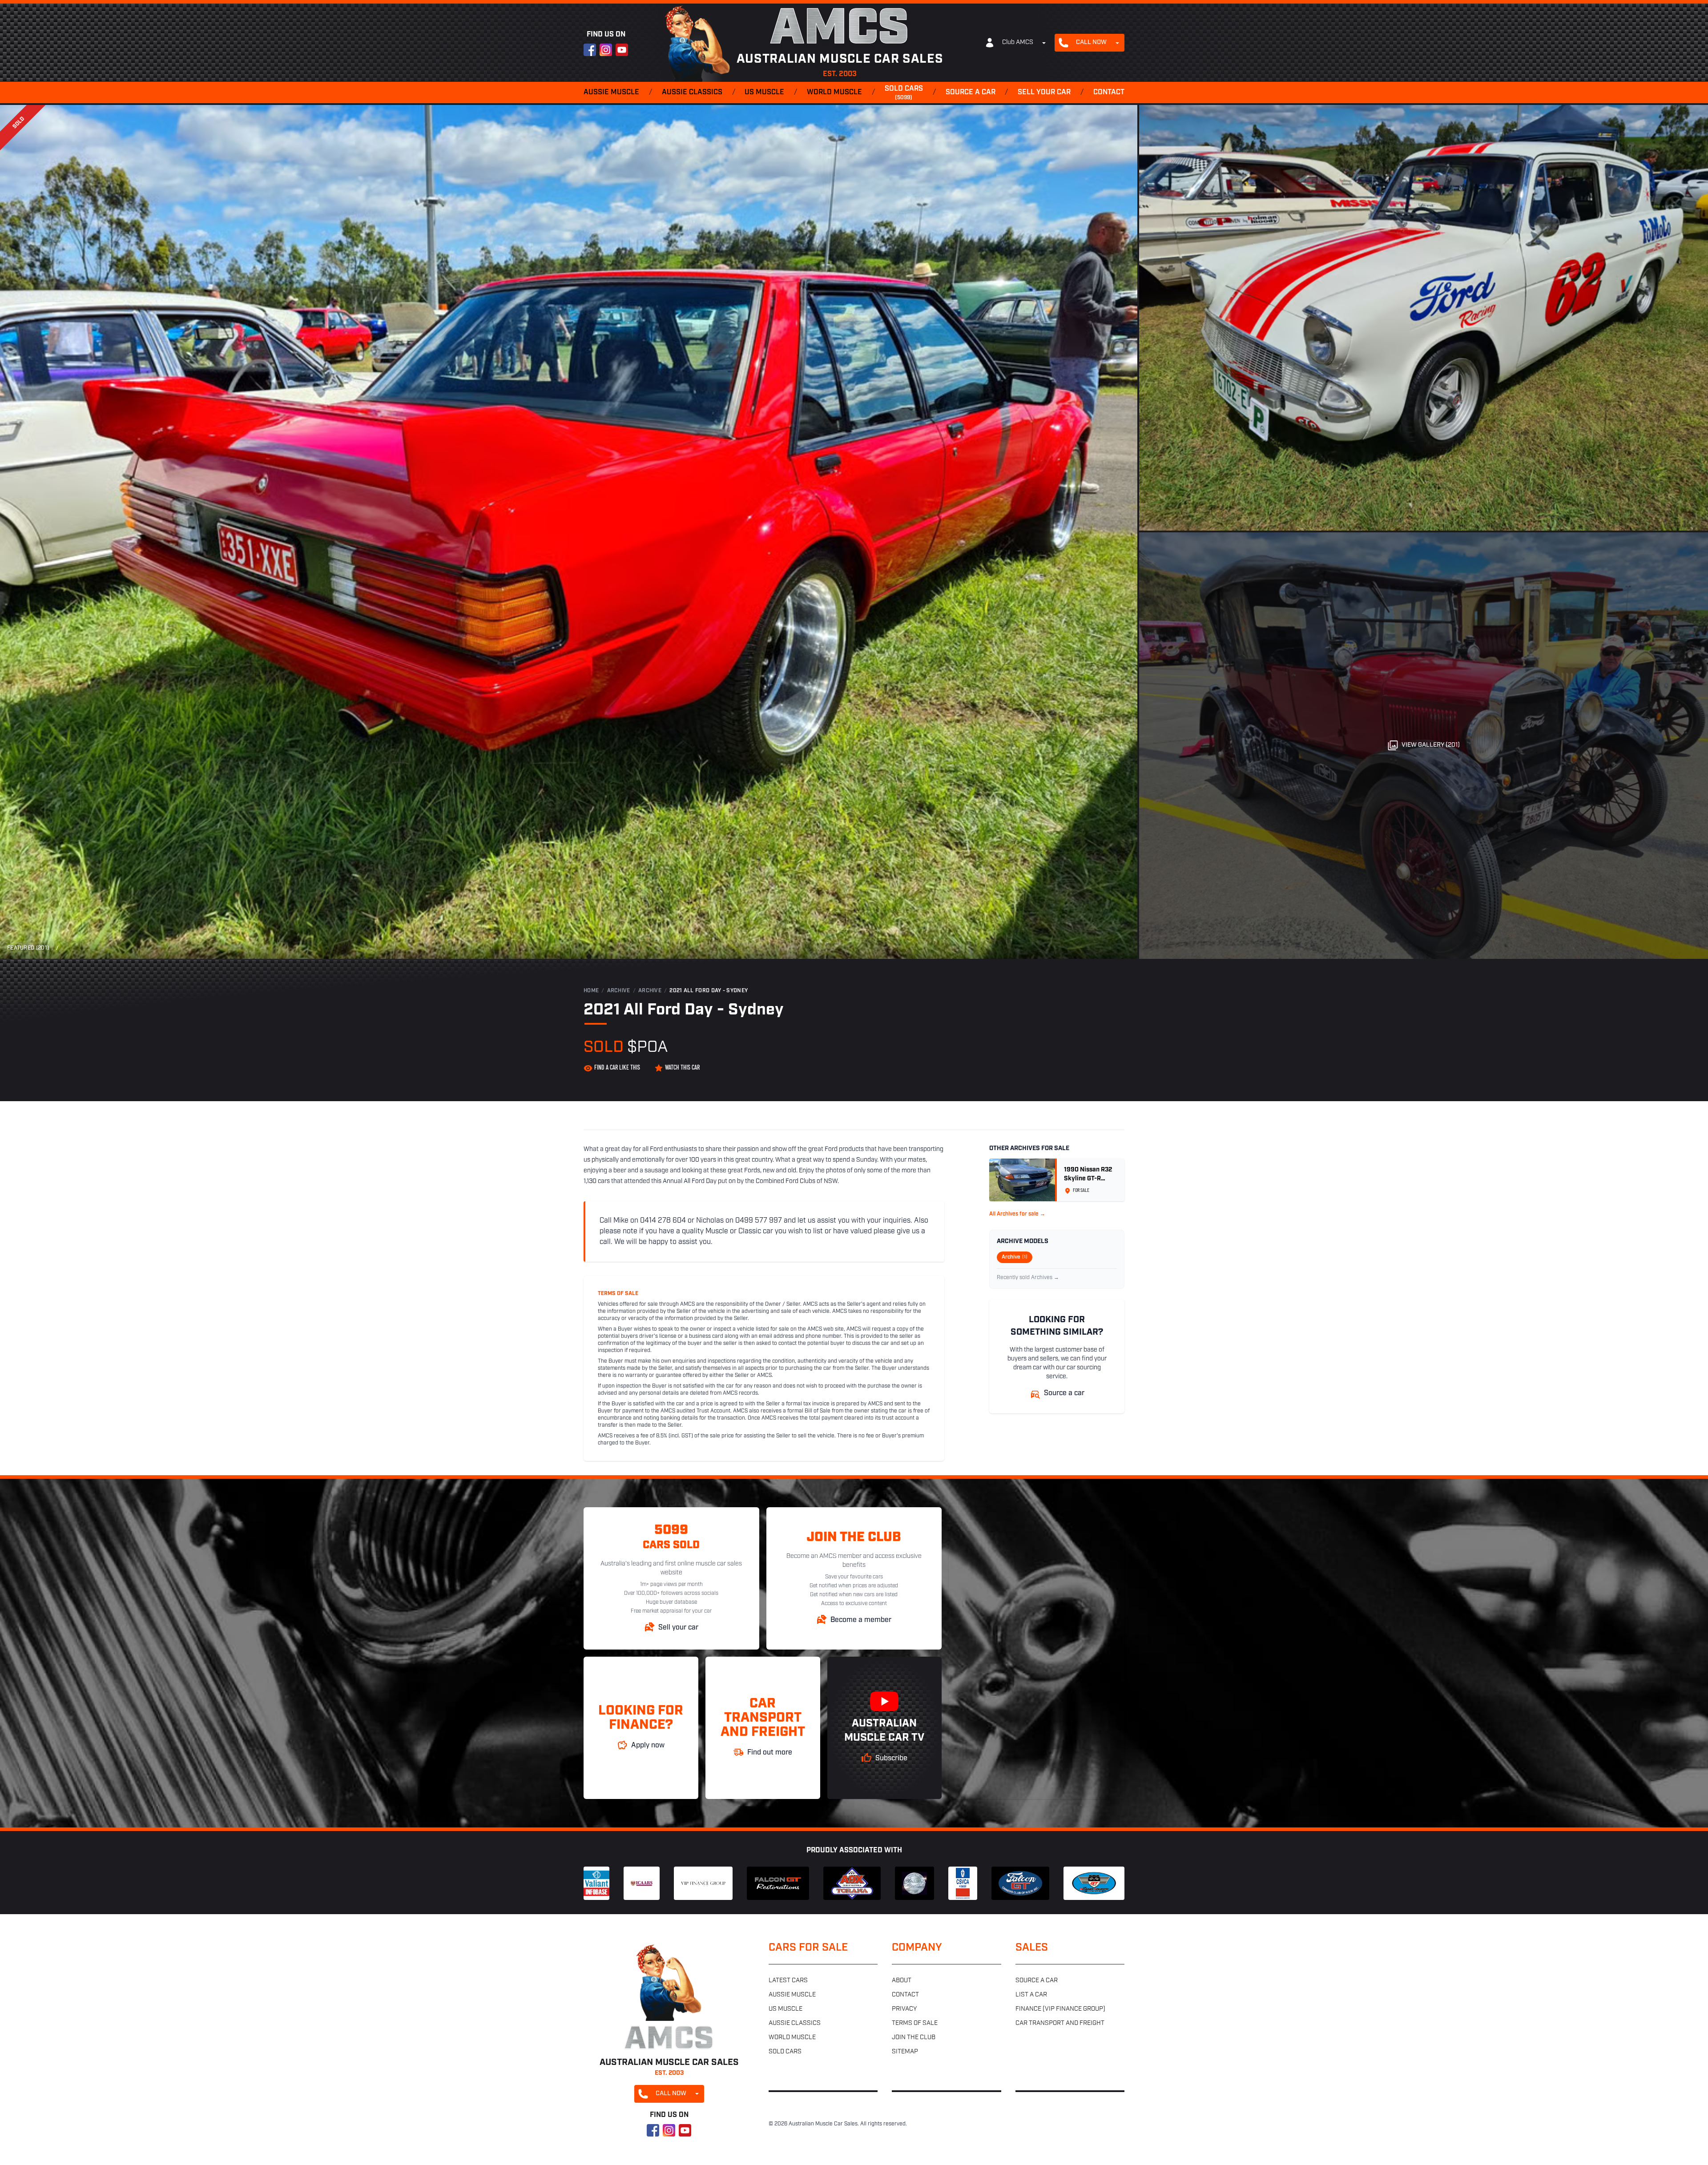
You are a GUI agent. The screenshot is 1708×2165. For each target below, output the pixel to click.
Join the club (914, 2038)
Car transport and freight (1060, 2023)
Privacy (904, 2009)
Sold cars (904, 93)
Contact (1109, 93)
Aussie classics (692, 93)
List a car (1031, 1995)
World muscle (834, 93)
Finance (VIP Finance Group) (1060, 2009)
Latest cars (788, 1981)
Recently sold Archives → (1028, 1278)
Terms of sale (915, 2023)
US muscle (764, 93)
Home (591, 991)
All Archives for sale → (1017, 1214)
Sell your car (1044, 93)
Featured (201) (28, 948)
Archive (619, 991)
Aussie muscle (611, 93)
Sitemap (905, 2052)
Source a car (971, 93)
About (902, 1981)
